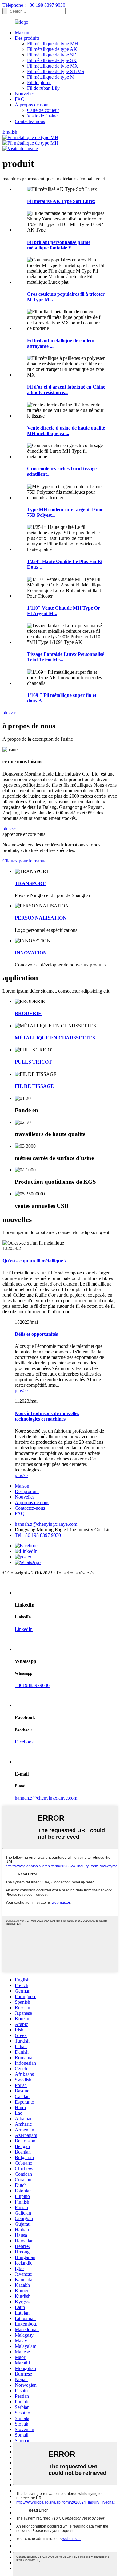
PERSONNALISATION (41, 918)
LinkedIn (24, 1629)
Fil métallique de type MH (53, 44)
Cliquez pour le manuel (25, 861)
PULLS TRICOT (33, 1062)
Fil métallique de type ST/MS (56, 71)
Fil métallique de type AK (52, 49)
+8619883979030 (32, 1685)
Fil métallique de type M (51, 77)
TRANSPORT (30, 883)
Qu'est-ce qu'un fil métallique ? (35, 1261)
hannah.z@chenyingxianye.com (46, 1524)
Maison (22, 33)
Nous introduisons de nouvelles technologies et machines (47, 1416)
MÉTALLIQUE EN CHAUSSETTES (55, 1038)
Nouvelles (25, 94)
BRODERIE (28, 1013)
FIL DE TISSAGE (34, 1086)
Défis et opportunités (36, 1334)
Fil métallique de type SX (52, 60)
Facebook (24, 1742)
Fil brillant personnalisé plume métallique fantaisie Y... (59, 245)
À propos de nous (32, 105)
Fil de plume (39, 82)
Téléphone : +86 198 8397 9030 (34, 5)
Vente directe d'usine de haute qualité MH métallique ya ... (66, 431)
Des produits (27, 38)
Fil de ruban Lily (43, 88)
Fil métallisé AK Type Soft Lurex (61, 201)
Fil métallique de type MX (53, 66)
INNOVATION (31, 953)
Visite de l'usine (42, 116)
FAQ (20, 99)
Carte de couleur (43, 110)
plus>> (9, 713)
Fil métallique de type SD (52, 55)
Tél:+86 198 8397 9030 (38, 1535)
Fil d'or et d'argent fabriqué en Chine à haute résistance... (66, 390)
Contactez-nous (30, 121)
